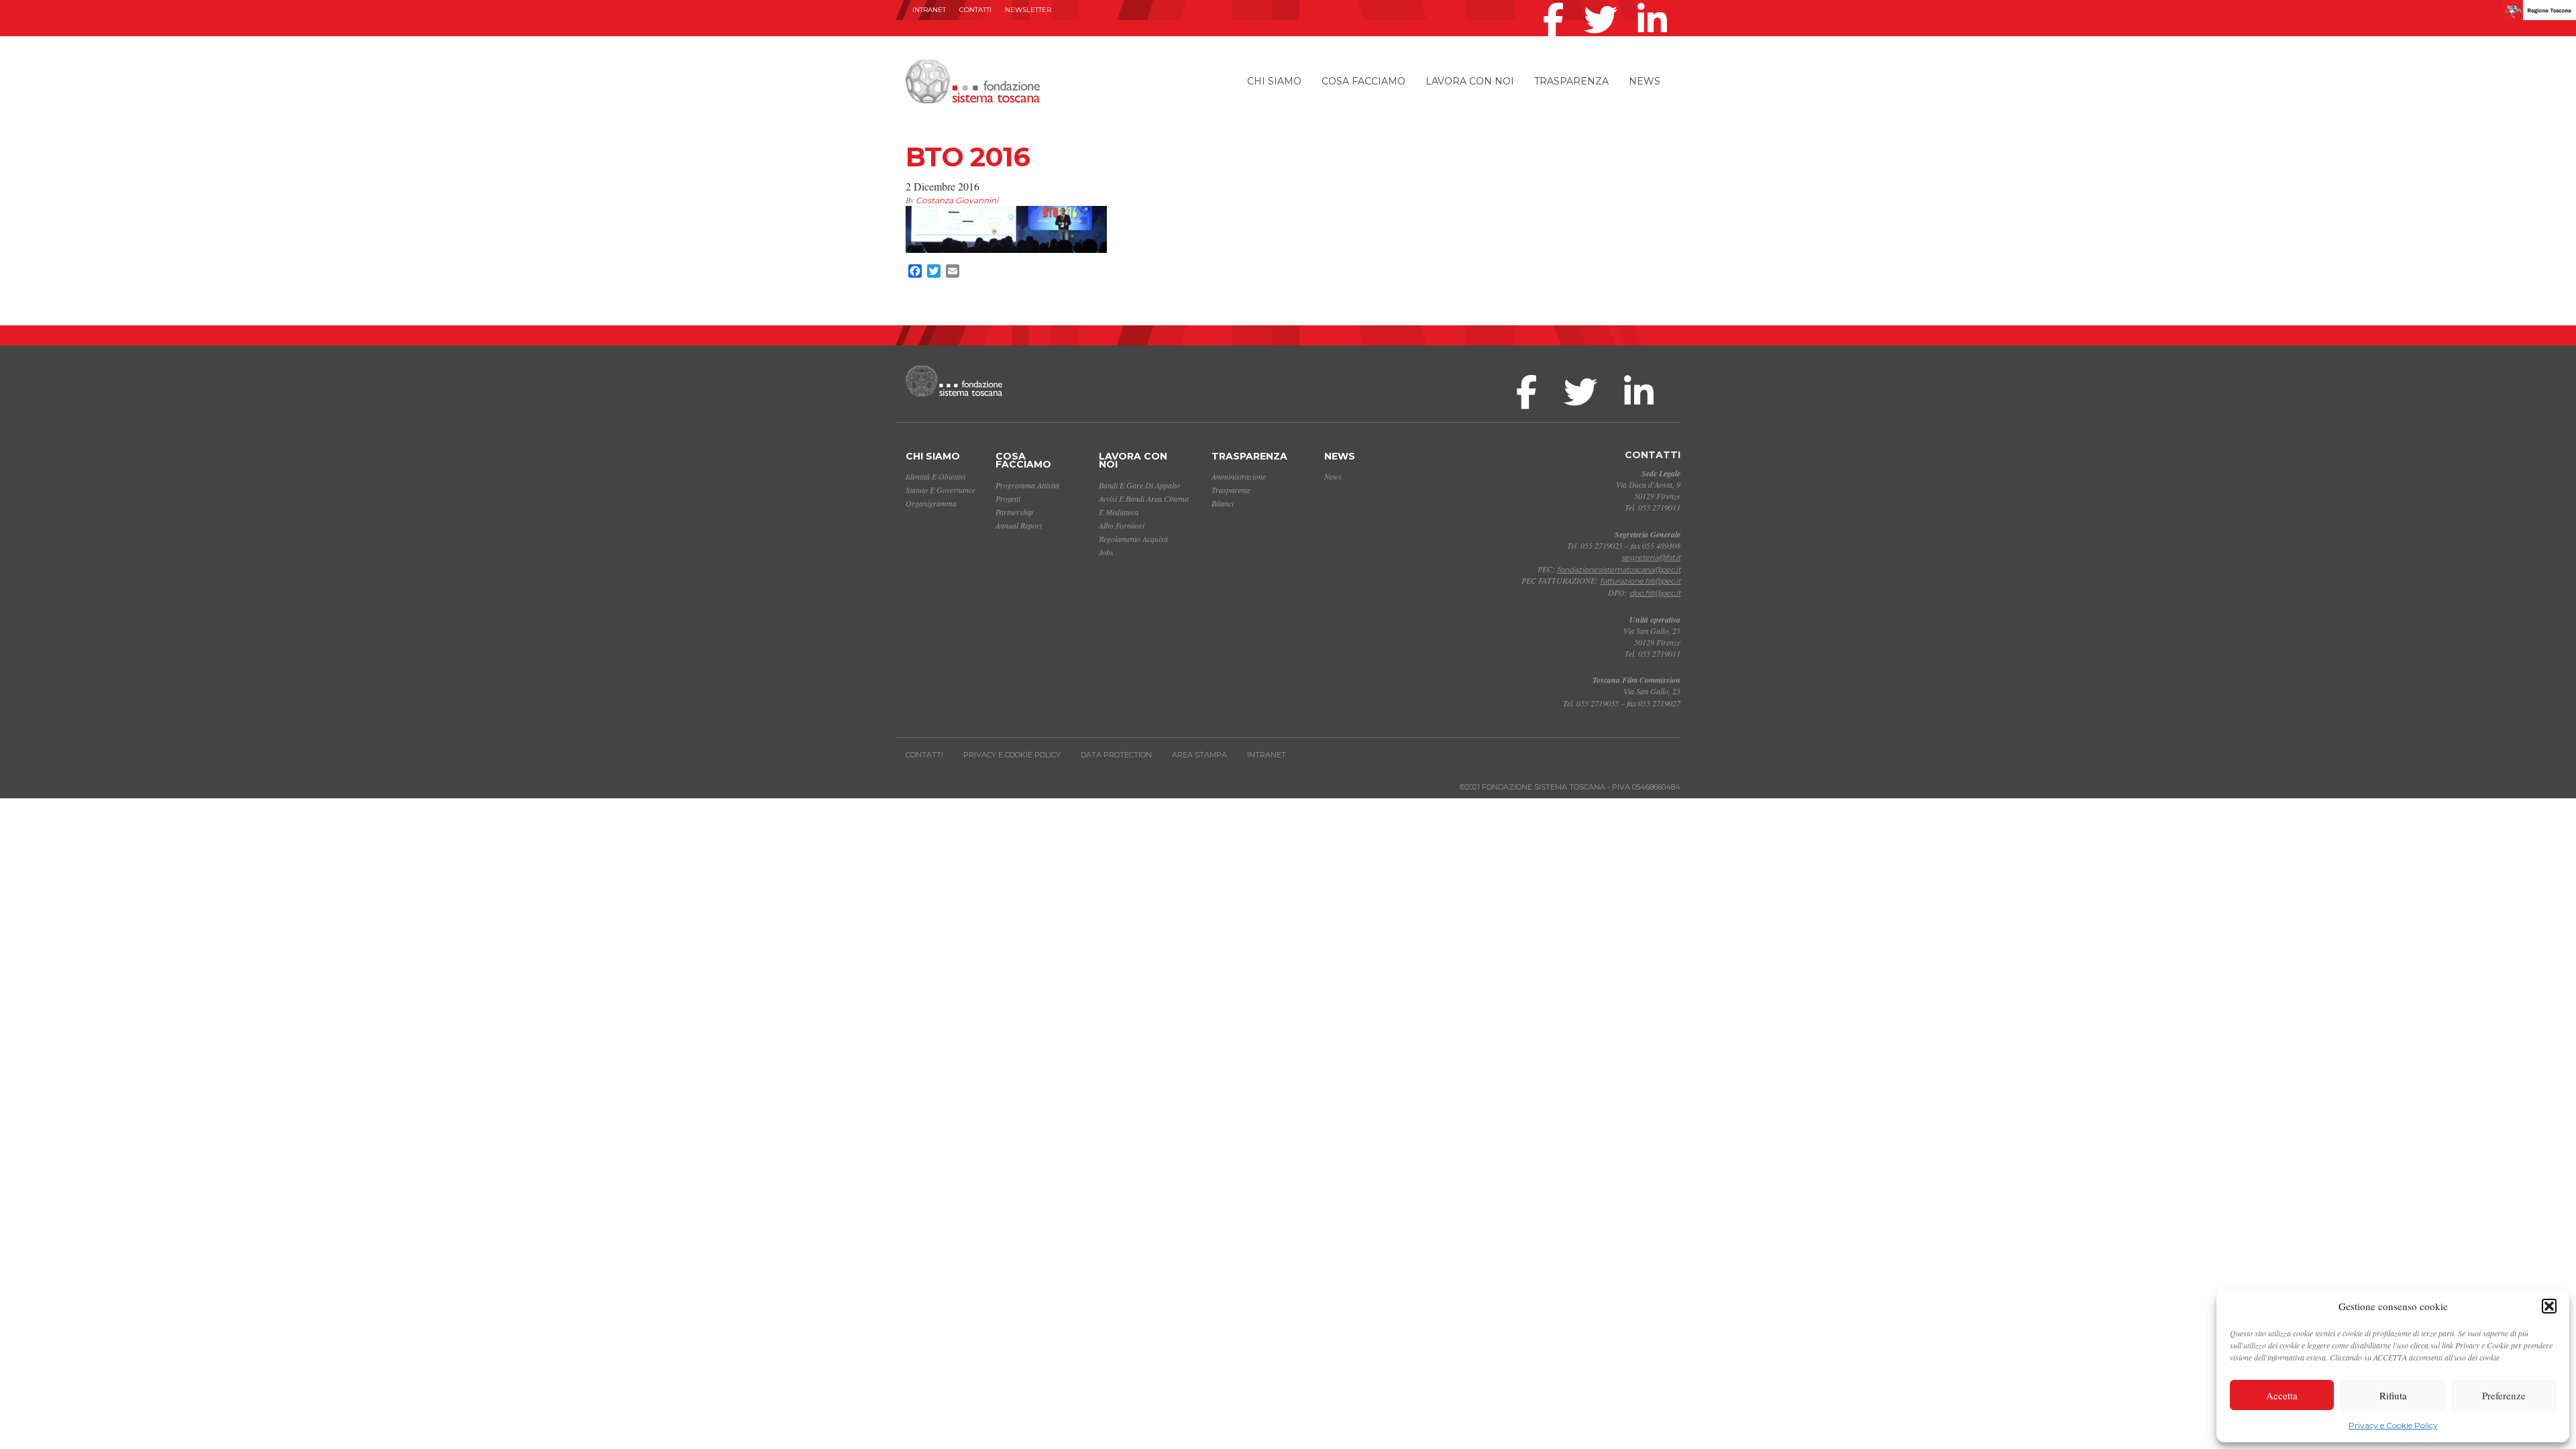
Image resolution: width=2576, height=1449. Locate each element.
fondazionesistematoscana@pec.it (1619, 570)
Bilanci (1223, 503)
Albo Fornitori (1122, 525)
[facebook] (1557, 3)
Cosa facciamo (1363, 81)
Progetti (1008, 498)
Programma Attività (1027, 485)
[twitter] (1604, 3)
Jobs (1106, 552)
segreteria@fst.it (1651, 557)
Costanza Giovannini (957, 200)
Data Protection (1116, 755)
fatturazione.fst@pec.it (1640, 581)
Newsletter (1028, 10)
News (1645, 81)
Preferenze (2504, 1395)
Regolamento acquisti (1133, 539)
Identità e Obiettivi (935, 476)
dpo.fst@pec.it (1655, 593)
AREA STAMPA (1199, 755)
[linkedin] (1656, 3)
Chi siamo (1274, 81)
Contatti (975, 10)
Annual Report (1019, 525)
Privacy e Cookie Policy (2393, 1425)
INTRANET (929, 10)
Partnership (1014, 512)
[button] (2549, 1306)
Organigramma (931, 503)
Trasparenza (1571, 81)
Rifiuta (2393, 1395)
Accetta (2282, 1395)
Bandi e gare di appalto (1139, 485)
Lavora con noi (1470, 81)
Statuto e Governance (941, 490)
